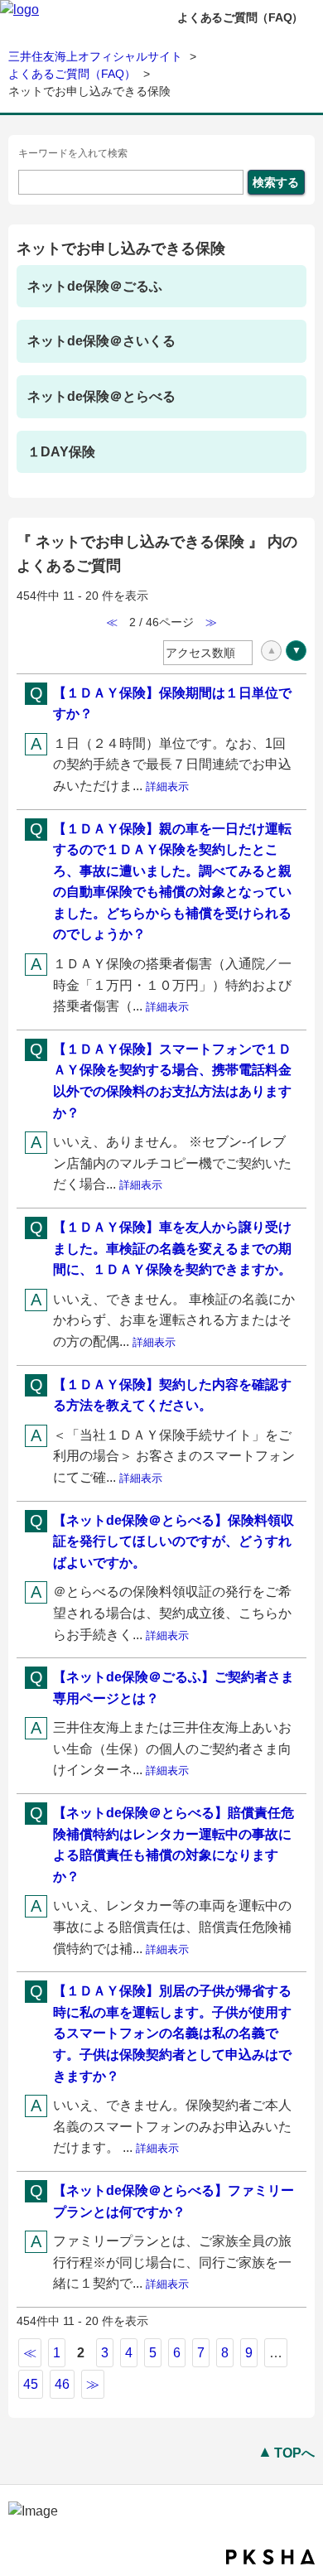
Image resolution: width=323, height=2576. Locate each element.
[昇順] (271, 651)
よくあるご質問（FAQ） (72, 74)
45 (31, 2384)
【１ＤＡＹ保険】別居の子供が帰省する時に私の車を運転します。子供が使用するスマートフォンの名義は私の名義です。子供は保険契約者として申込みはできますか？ (172, 2033)
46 (62, 2384)
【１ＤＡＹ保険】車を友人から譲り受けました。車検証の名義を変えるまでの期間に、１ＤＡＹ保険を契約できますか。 (172, 1248)
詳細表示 (167, 786)
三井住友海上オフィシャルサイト (95, 56)
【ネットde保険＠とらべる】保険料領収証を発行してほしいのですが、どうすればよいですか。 (174, 1541)
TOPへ (294, 2453)
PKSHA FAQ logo (270, 2557)
